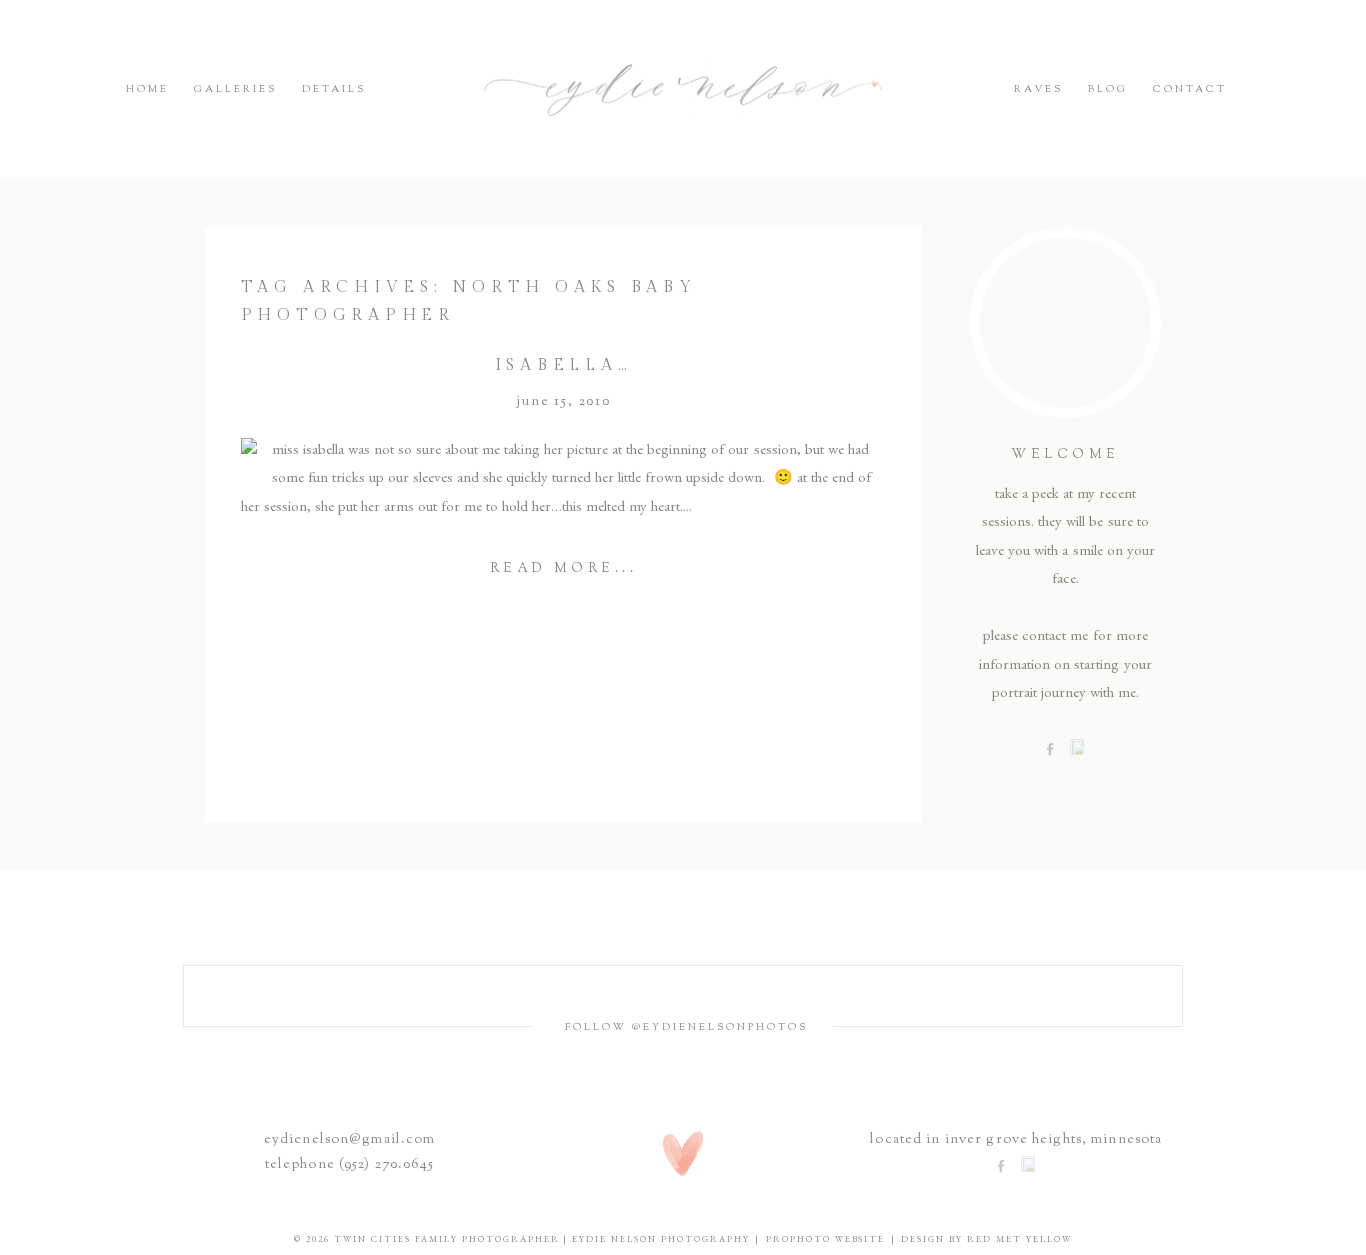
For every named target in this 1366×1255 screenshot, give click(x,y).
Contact (1190, 89)
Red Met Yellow (1019, 1239)
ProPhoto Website (826, 1239)
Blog (1108, 89)
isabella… (564, 365)
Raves (1038, 89)
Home (147, 89)
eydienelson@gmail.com (350, 1140)
